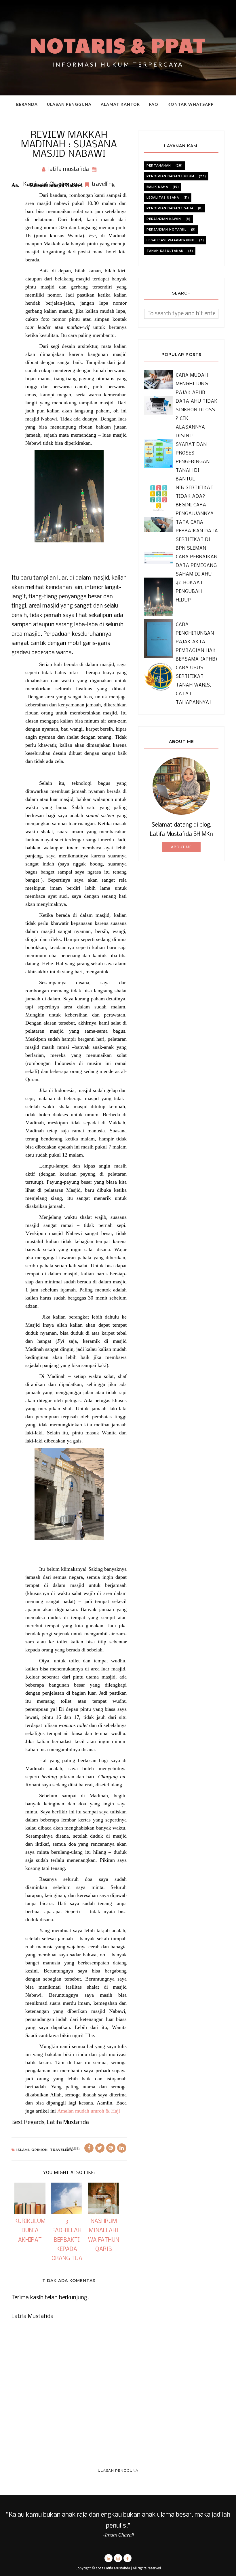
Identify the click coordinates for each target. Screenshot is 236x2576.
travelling (103, 184)
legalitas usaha (163, 198)
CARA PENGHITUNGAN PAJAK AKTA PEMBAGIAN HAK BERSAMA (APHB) (197, 642)
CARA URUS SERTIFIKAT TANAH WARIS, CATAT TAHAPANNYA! (194, 685)
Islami (23, 2150)
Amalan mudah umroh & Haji (89, 2111)
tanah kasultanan (165, 251)
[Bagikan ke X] (100, 2148)
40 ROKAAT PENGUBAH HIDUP (190, 592)
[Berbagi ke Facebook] (89, 2148)
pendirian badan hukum (170, 176)
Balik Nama (157, 187)
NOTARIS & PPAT (118, 45)
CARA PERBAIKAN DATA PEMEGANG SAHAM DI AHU (197, 566)
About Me (181, 847)
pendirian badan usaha (170, 208)
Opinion (40, 2150)
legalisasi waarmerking (171, 240)
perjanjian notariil (166, 230)
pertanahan (159, 166)
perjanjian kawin (164, 219)
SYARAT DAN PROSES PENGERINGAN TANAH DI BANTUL (193, 462)
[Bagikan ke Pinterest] (111, 2148)
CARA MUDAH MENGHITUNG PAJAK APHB (192, 384)
